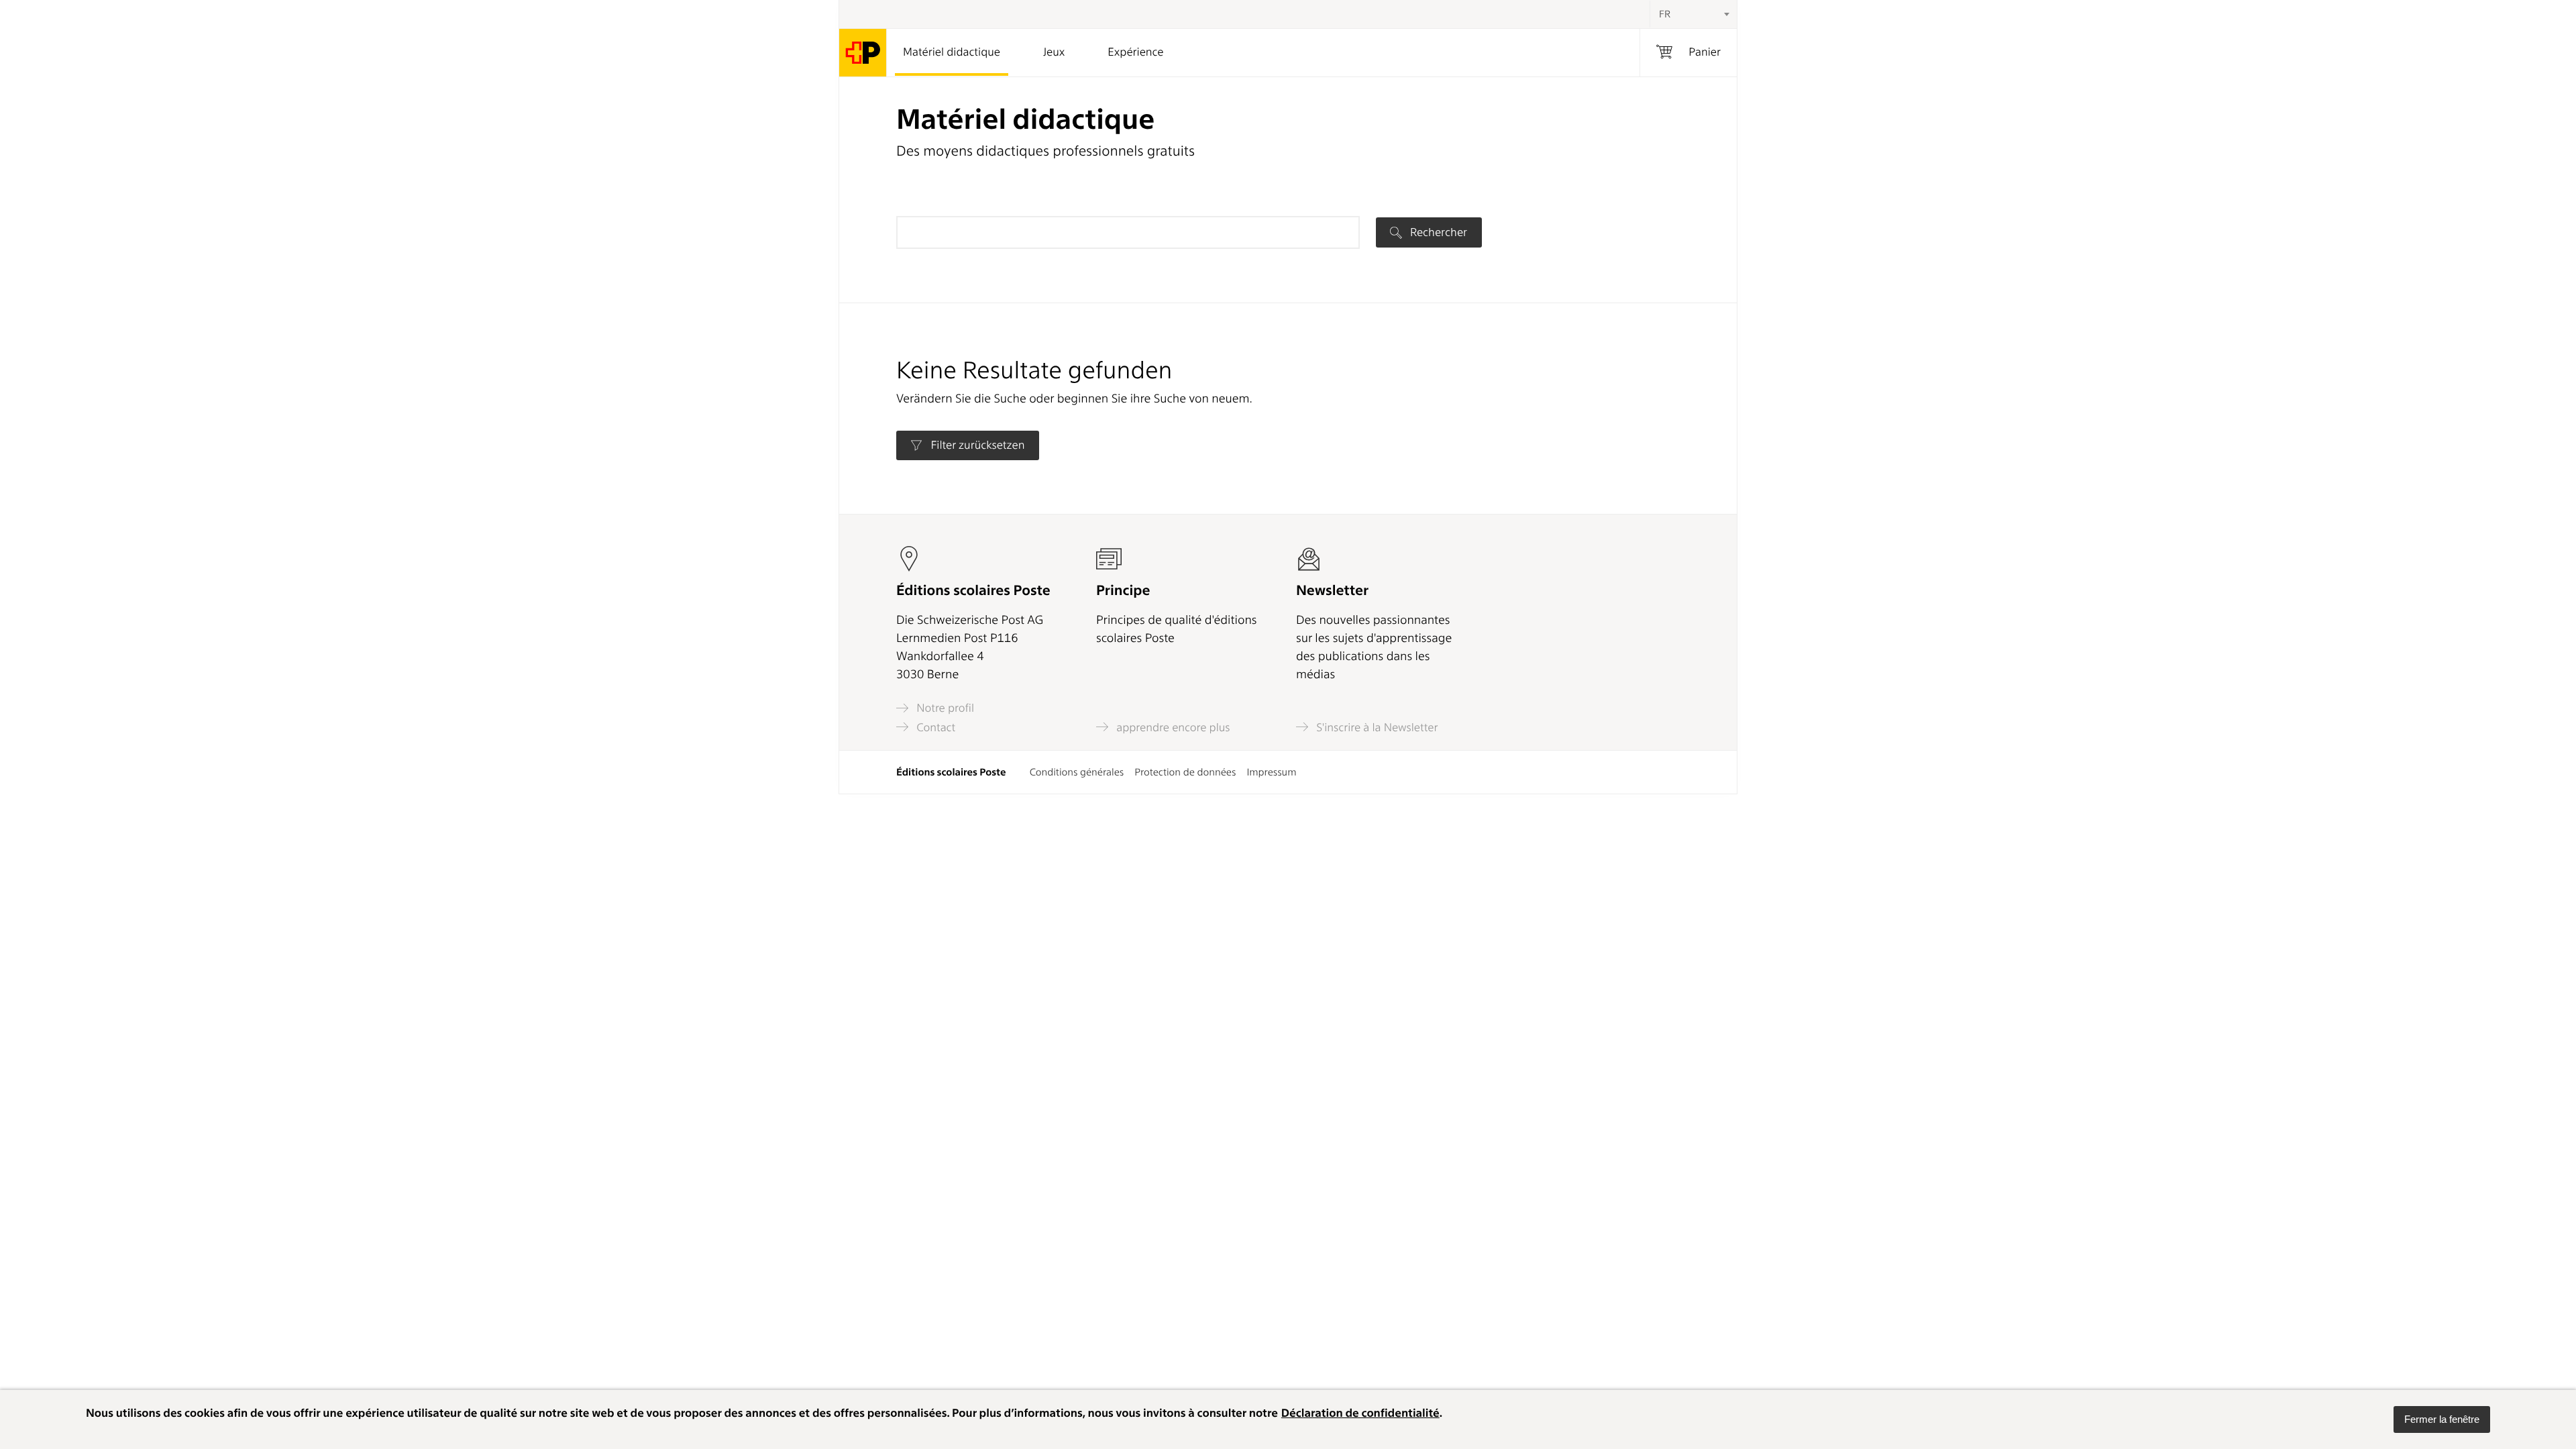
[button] (2442, 1419)
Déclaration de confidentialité (1360, 1413)
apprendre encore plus (1172, 727)
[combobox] (1693, 14)
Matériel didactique (952, 52)
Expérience (1135, 52)
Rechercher (1437, 232)
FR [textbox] (1665, 14)
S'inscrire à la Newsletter (1376, 727)
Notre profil (944, 708)
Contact (934, 727)
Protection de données (1185, 772)
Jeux (1054, 52)
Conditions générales (1077, 772)
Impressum (1271, 772)
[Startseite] (863, 53)
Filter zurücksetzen (976, 445)
